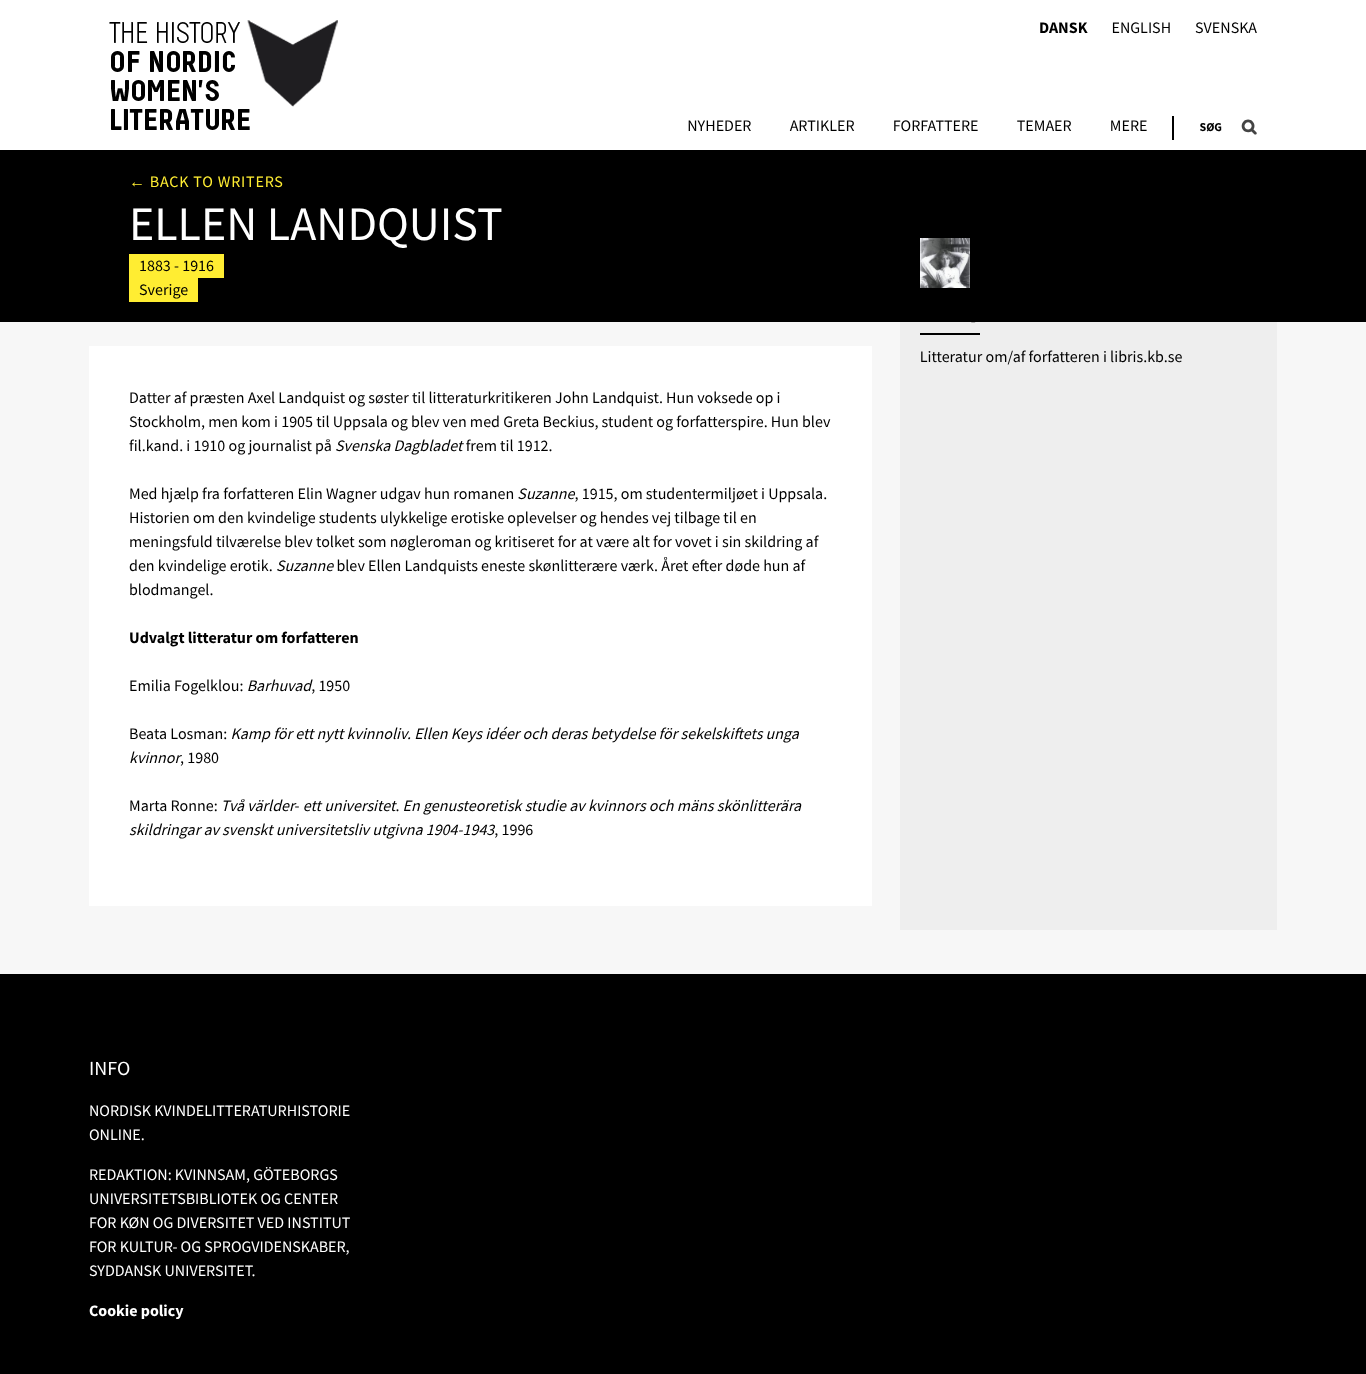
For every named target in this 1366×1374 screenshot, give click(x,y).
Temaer (1044, 127)
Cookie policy (136, 1311)
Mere (1129, 127)
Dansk (1063, 28)
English (1141, 28)
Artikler (822, 127)
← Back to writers (206, 182)
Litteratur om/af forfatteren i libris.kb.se (1051, 357)
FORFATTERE (936, 127)
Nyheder (719, 127)
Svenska (1226, 28)
